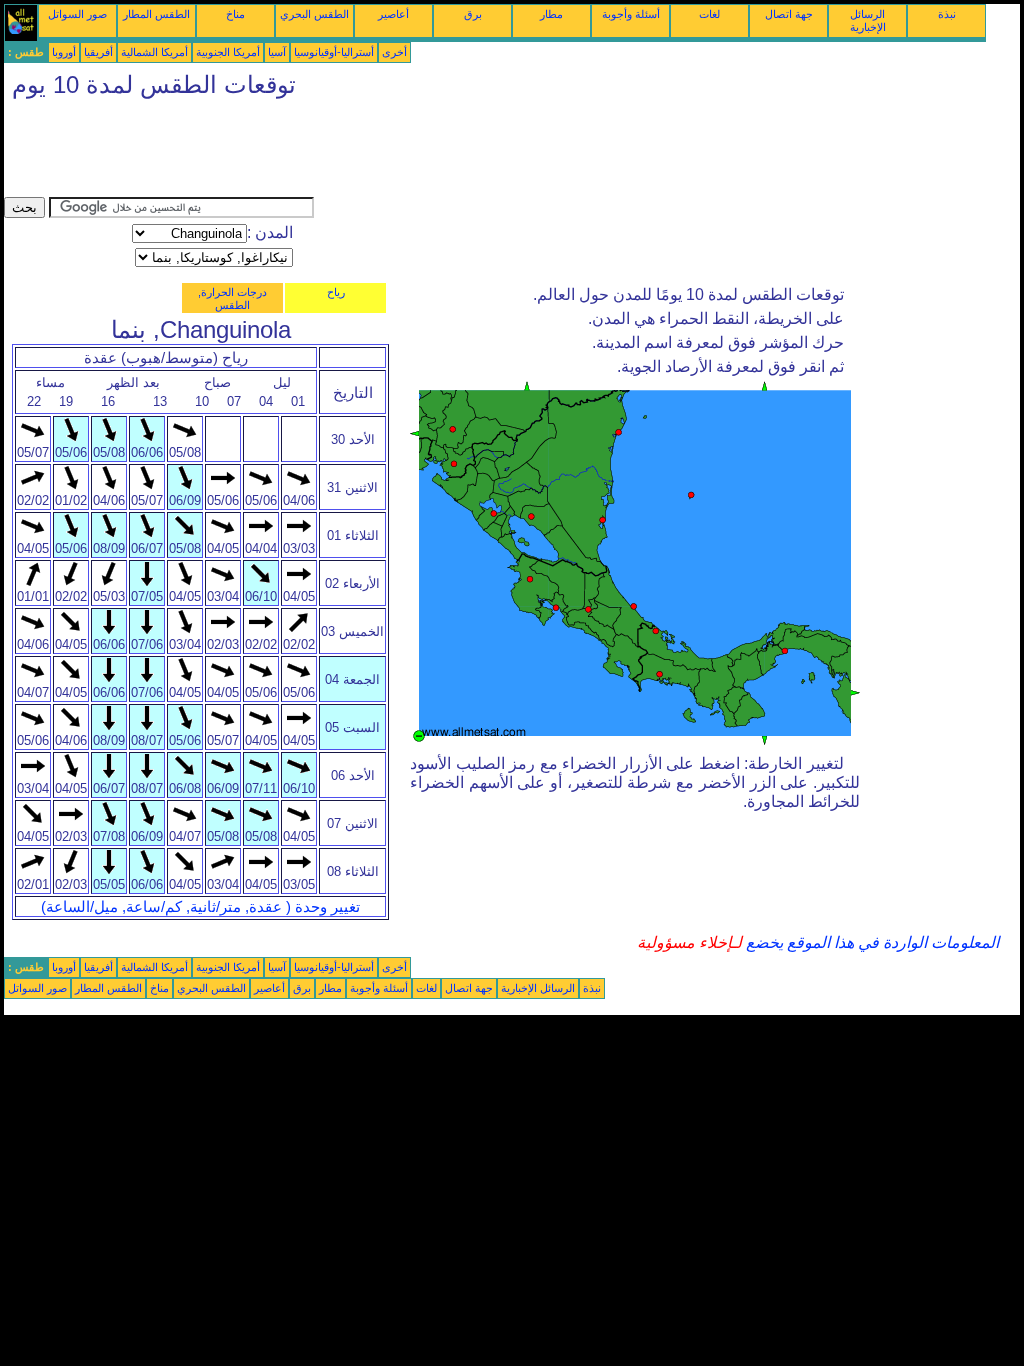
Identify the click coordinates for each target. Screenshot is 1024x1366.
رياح (336, 292)
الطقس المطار (156, 14)
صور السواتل (77, 14)
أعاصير (393, 14)
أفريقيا (98, 52)
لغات (709, 14)
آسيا (277, 52)
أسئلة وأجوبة (631, 14)
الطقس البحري (314, 14)
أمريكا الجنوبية (228, 52)
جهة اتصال (789, 14)
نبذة (947, 14)
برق (473, 14)
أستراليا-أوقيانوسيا (334, 52)
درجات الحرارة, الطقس (232, 298)
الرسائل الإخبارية (868, 20)
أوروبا (64, 52)
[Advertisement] (368, 152)
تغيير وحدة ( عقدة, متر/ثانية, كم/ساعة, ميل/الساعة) (200, 907)
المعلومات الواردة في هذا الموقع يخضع (870, 942)
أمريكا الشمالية (154, 52)
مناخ (235, 14)
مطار (551, 14)
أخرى (394, 52)
